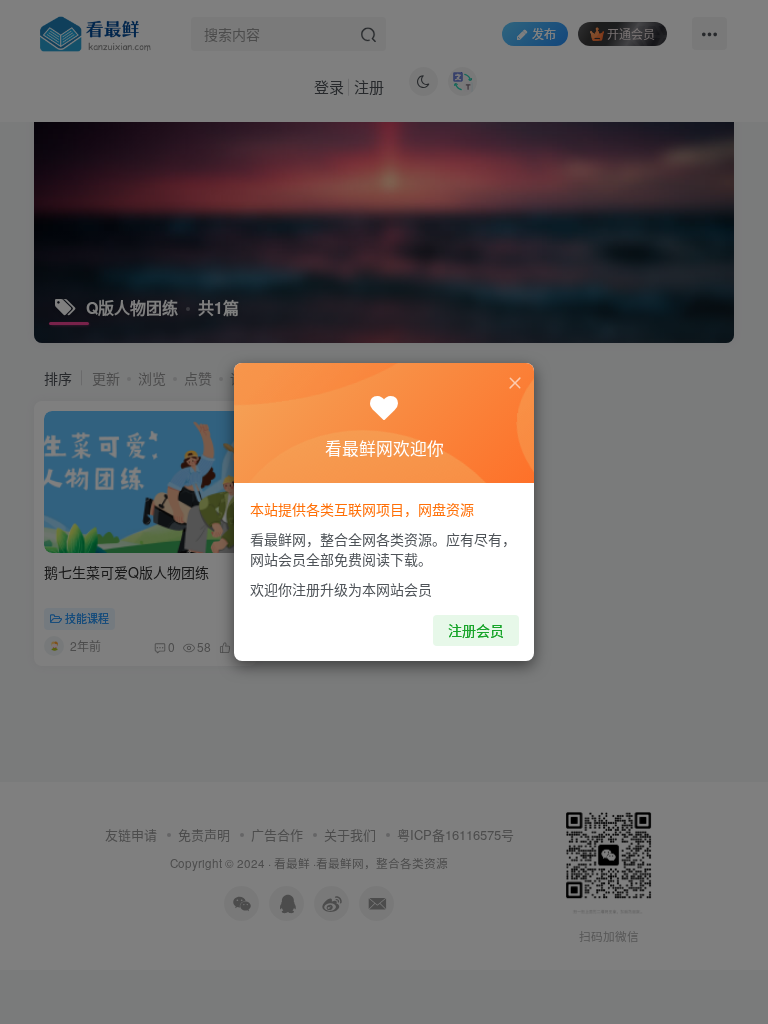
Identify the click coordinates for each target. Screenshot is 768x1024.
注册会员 (476, 630)
